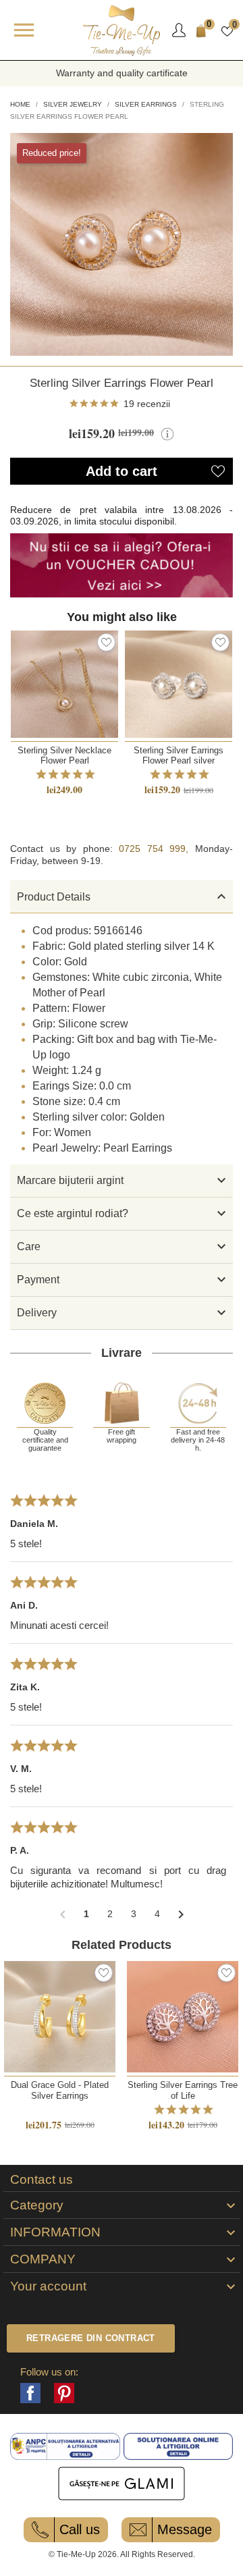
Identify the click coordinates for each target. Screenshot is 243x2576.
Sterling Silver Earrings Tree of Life (183, 2090)
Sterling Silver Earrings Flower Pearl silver (179, 755)
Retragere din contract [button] (91, 2338)
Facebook (30, 2393)
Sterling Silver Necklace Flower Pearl (64, 755)
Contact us (42, 2180)
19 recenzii (147, 404)
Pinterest (64, 2393)
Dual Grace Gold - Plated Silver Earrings (60, 2090)
